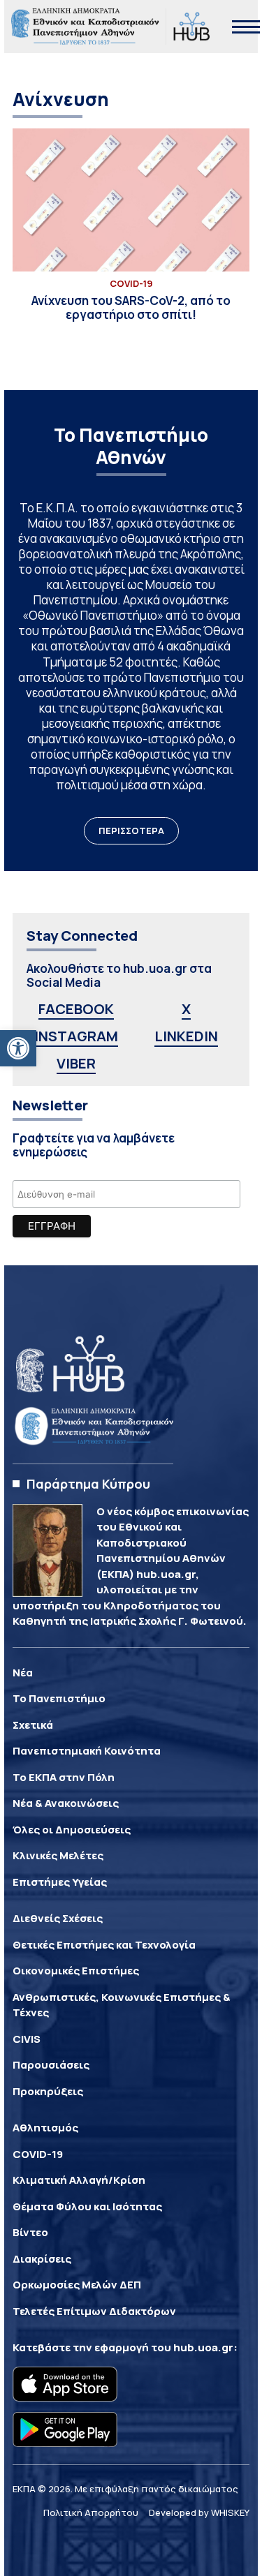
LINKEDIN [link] (186, 1036)
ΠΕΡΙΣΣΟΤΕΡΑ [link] (131, 831)
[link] (18, 1048)
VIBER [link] (76, 1063)
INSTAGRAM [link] (76, 1036)
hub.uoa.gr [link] (203, 2347)
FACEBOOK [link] (76, 1009)
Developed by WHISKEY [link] (199, 2512)
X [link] (186, 1009)
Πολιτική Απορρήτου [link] (91, 2512)
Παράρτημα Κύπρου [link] (88, 1484)
